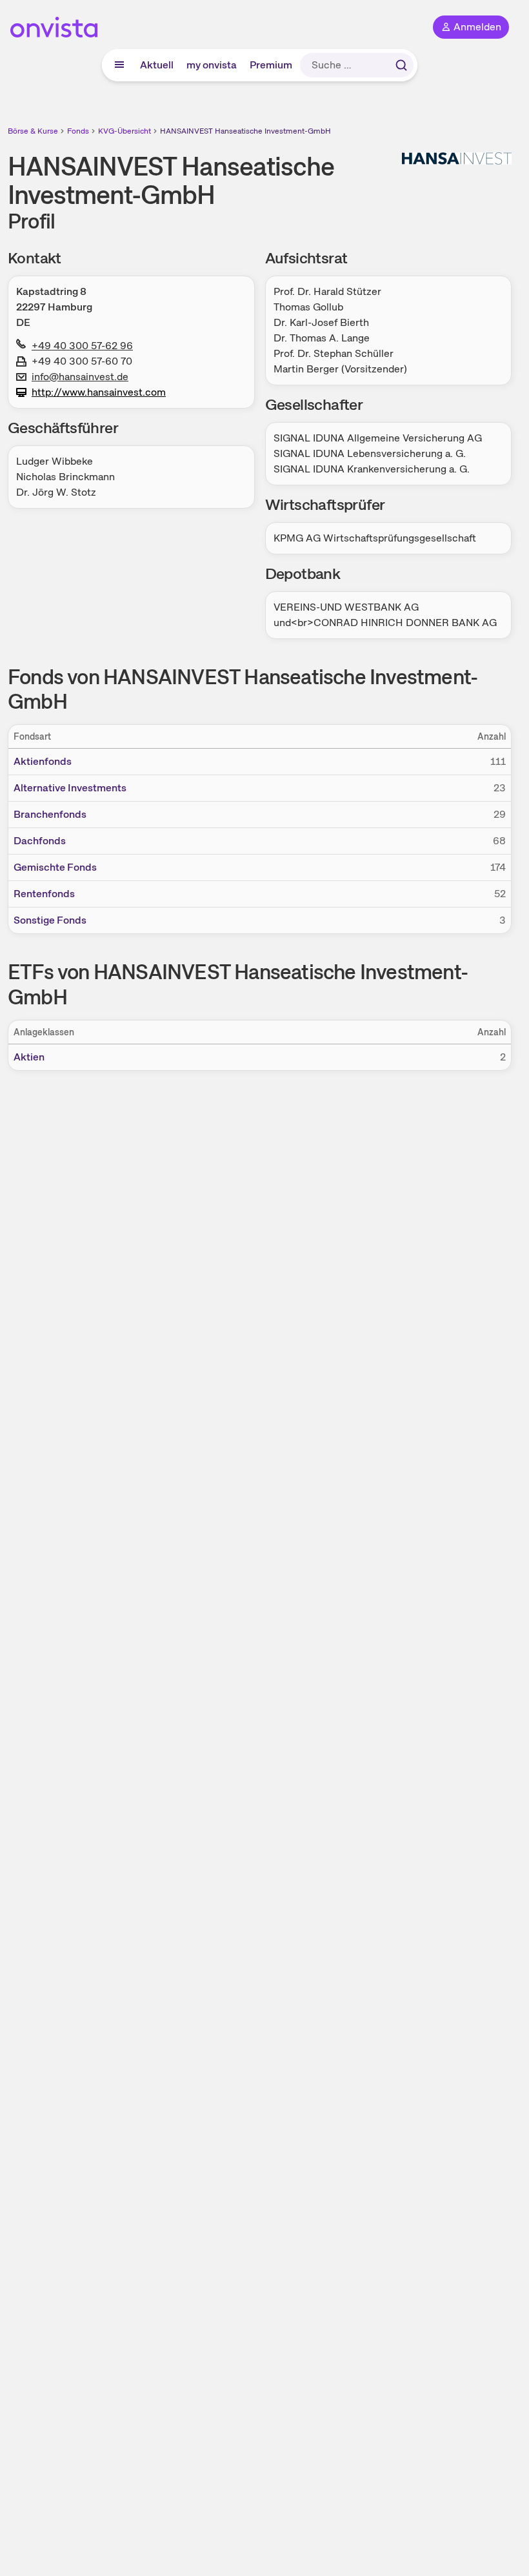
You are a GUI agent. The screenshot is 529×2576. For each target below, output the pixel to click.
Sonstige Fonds (50, 920)
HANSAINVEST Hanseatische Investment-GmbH (245, 131)
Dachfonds (40, 841)
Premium (271, 65)
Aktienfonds (43, 761)
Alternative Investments (70, 788)
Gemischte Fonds (55, 867)
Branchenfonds (50, 814)
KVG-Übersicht (125, 131)
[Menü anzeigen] (119, 65)
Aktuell (157, 65)
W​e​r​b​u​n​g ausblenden (307, 1164)
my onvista (212, 65)
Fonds (78, 131)
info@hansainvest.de (80, 377)
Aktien (29, 1057)
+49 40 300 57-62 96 (82, 346)
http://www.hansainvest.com (99, 392)
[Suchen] (401, 65)
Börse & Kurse (33, 131)
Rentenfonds (44, 894)
